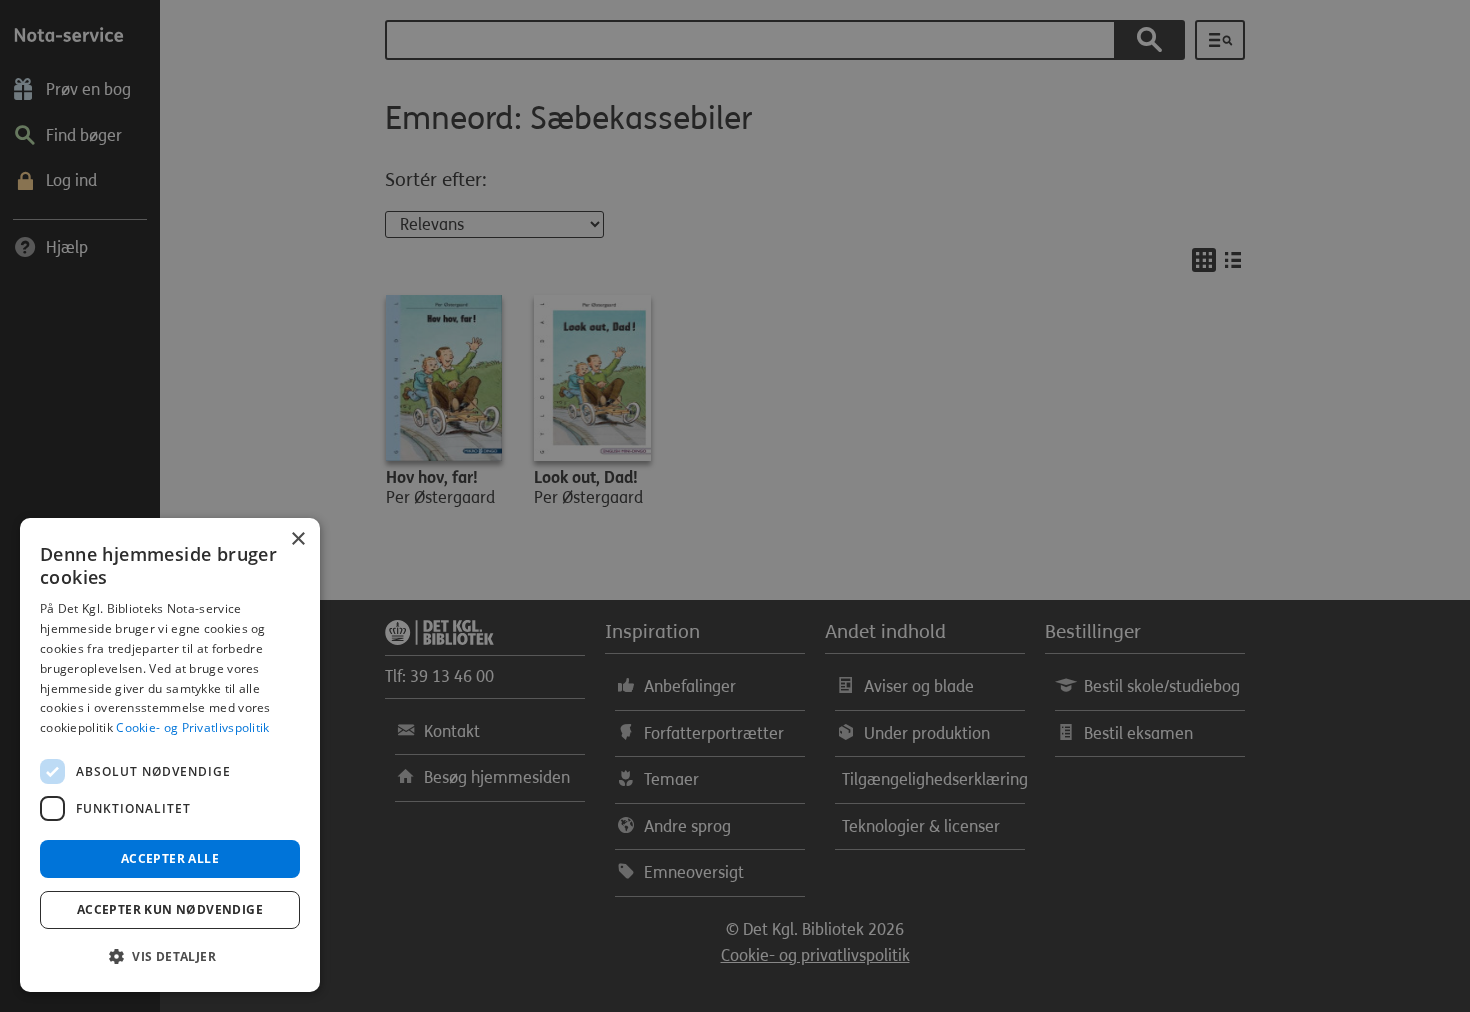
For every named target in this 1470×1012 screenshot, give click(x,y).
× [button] (297, 539)
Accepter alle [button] (170, 858)
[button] (170, 957)
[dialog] (170, 755)
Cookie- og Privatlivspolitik (192, 727)
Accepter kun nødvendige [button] (170, 909)
